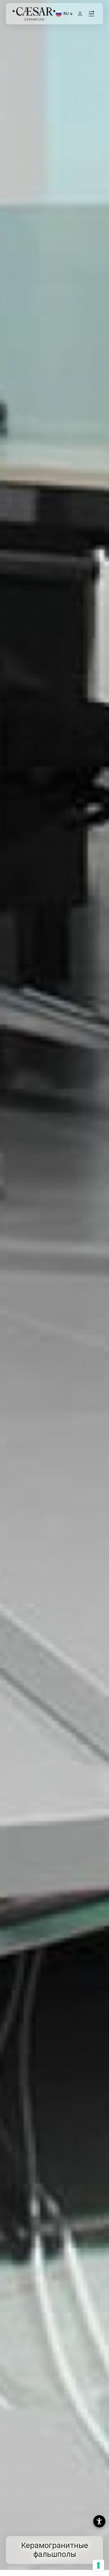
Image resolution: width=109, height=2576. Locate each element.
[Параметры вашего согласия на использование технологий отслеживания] (98, 2565)
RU (69, 14)
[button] (99, 2521)
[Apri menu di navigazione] (91, 14)
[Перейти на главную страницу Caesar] (34, 14)
